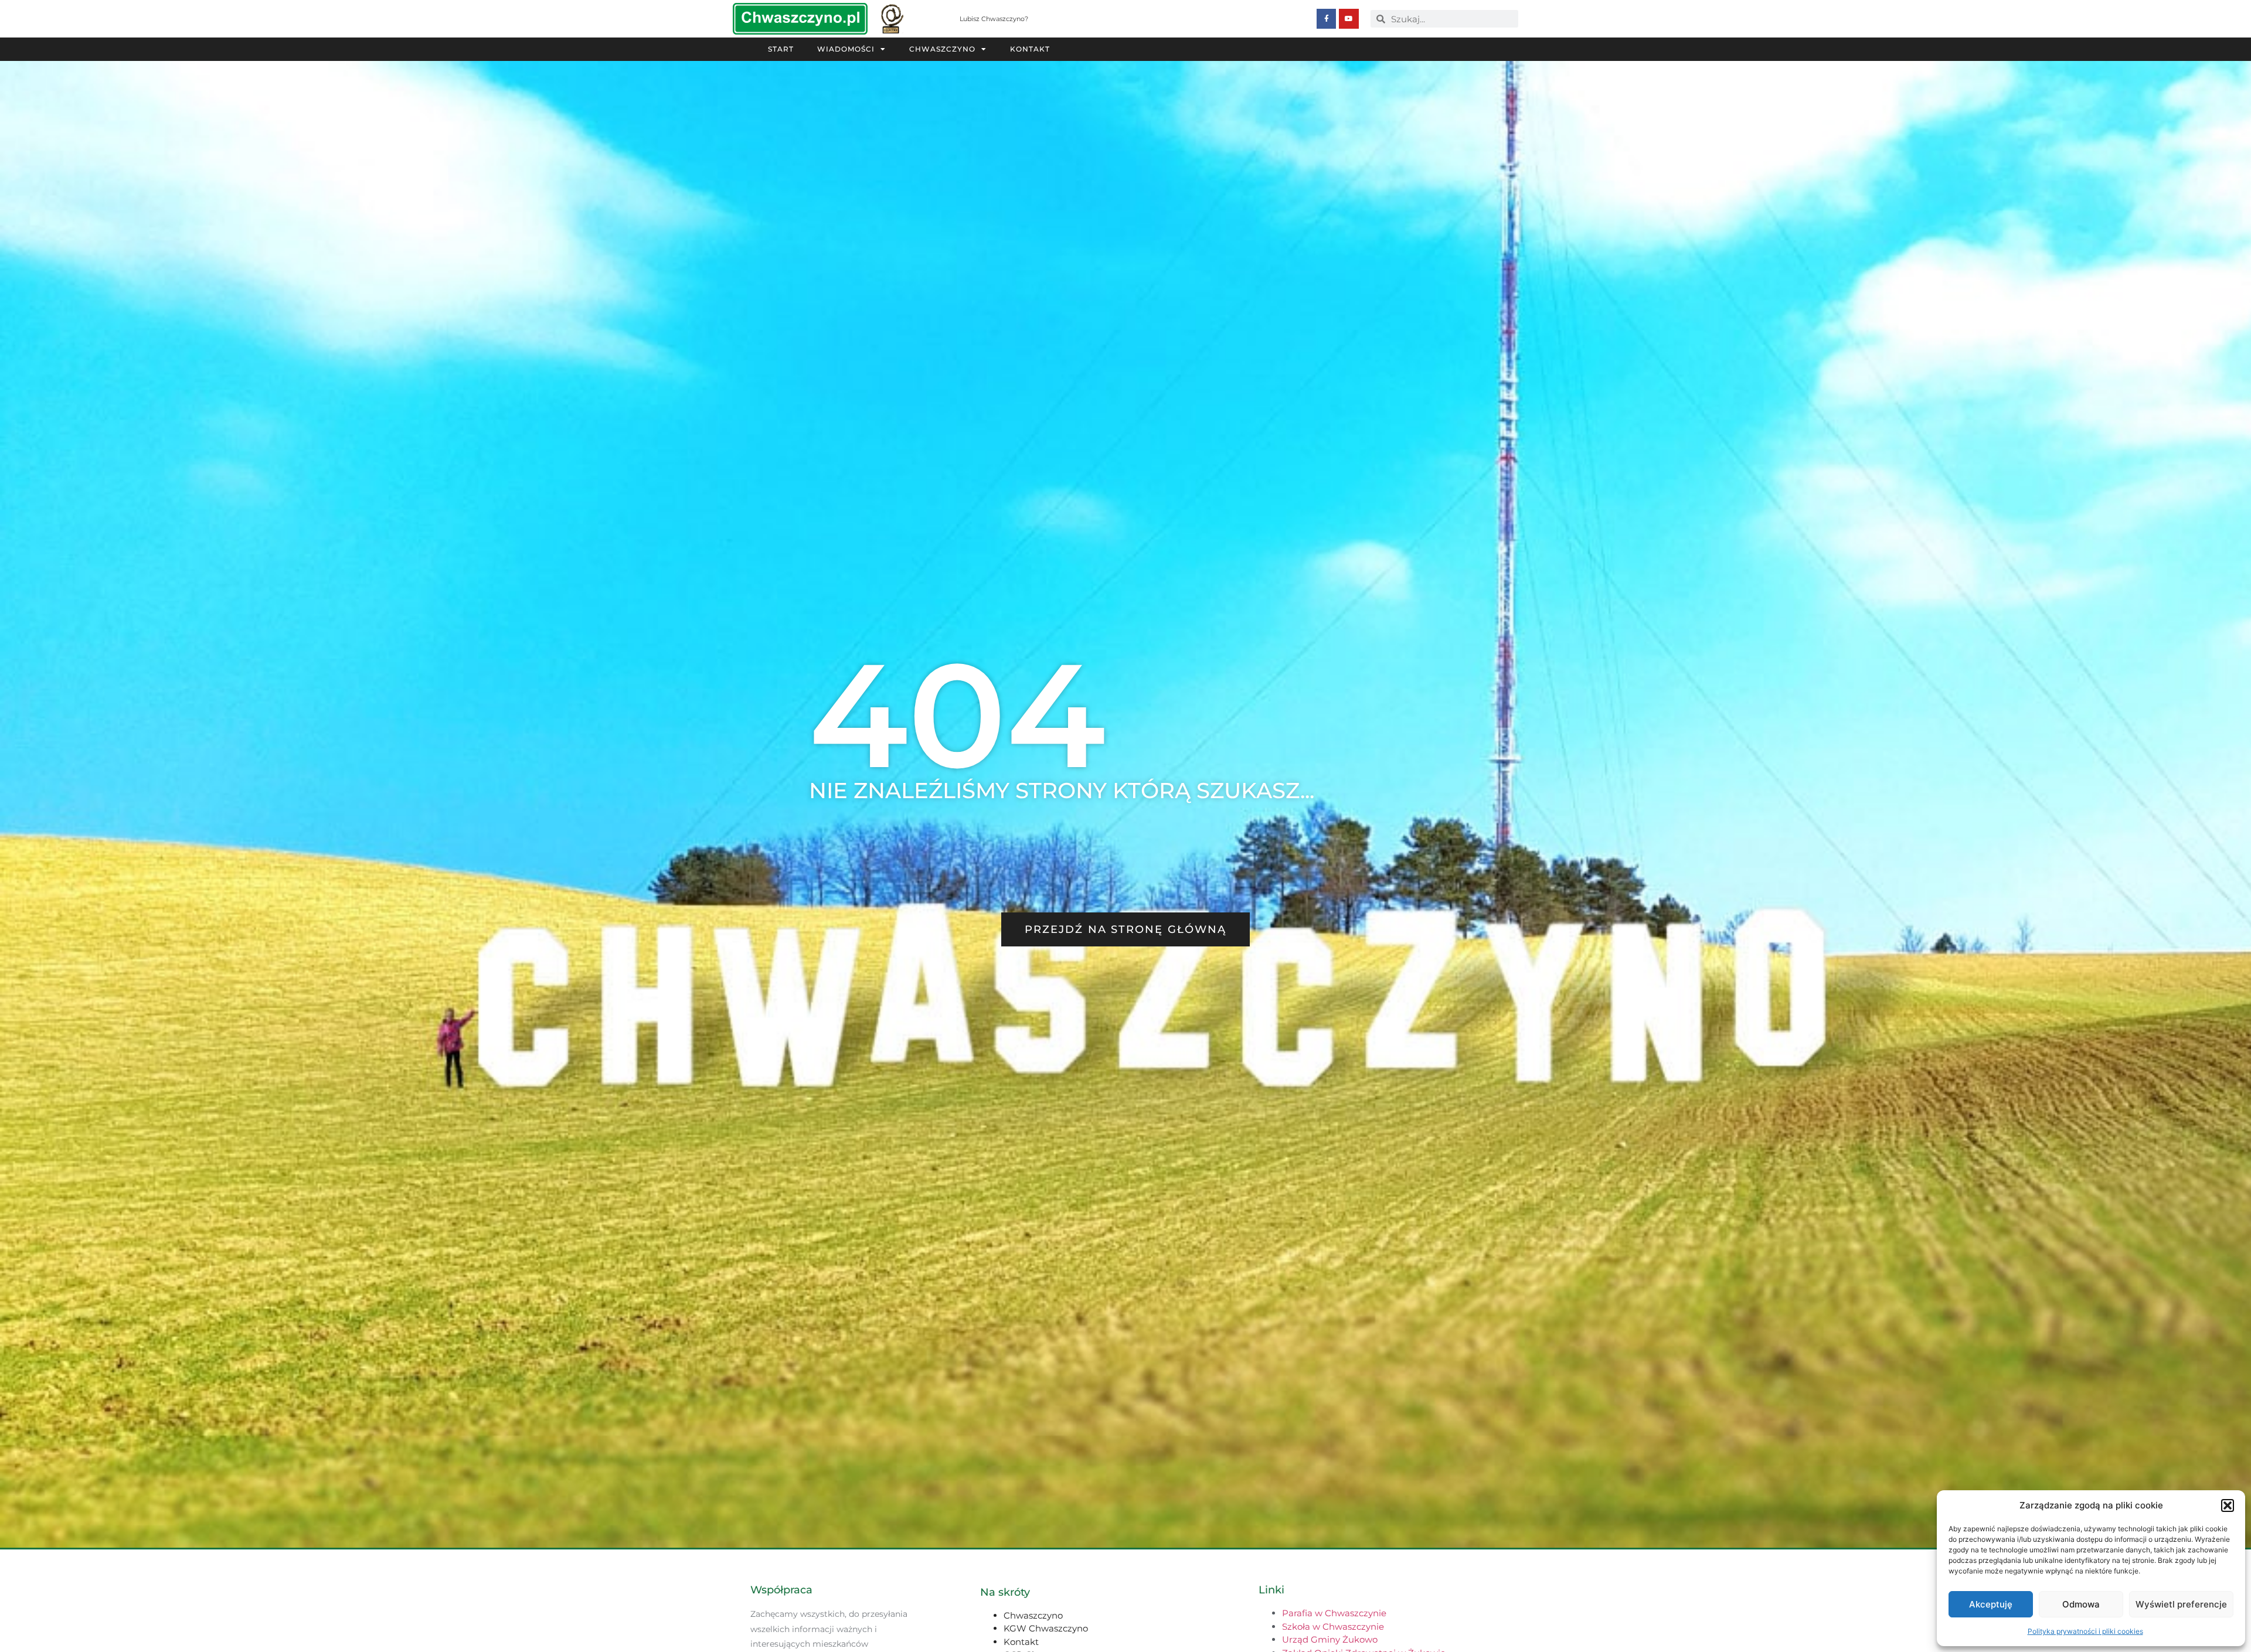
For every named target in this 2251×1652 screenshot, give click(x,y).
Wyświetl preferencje (2181, 1604)
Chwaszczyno (942, 49)
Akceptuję (1991, 1604)
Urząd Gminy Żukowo (1330, 1639)
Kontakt (1030, 49)
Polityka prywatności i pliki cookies (2085, 1631)
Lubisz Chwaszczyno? (994, 19)
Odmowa (2081, 1604)
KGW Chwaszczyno (1046, 1628)
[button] (2228, 1505)
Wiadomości (846, 49)
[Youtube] (1349, 19)
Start (781, 49)
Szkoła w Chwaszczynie (1333, 1627)
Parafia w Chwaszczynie (1334, 1613)
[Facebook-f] (1327, 19)
